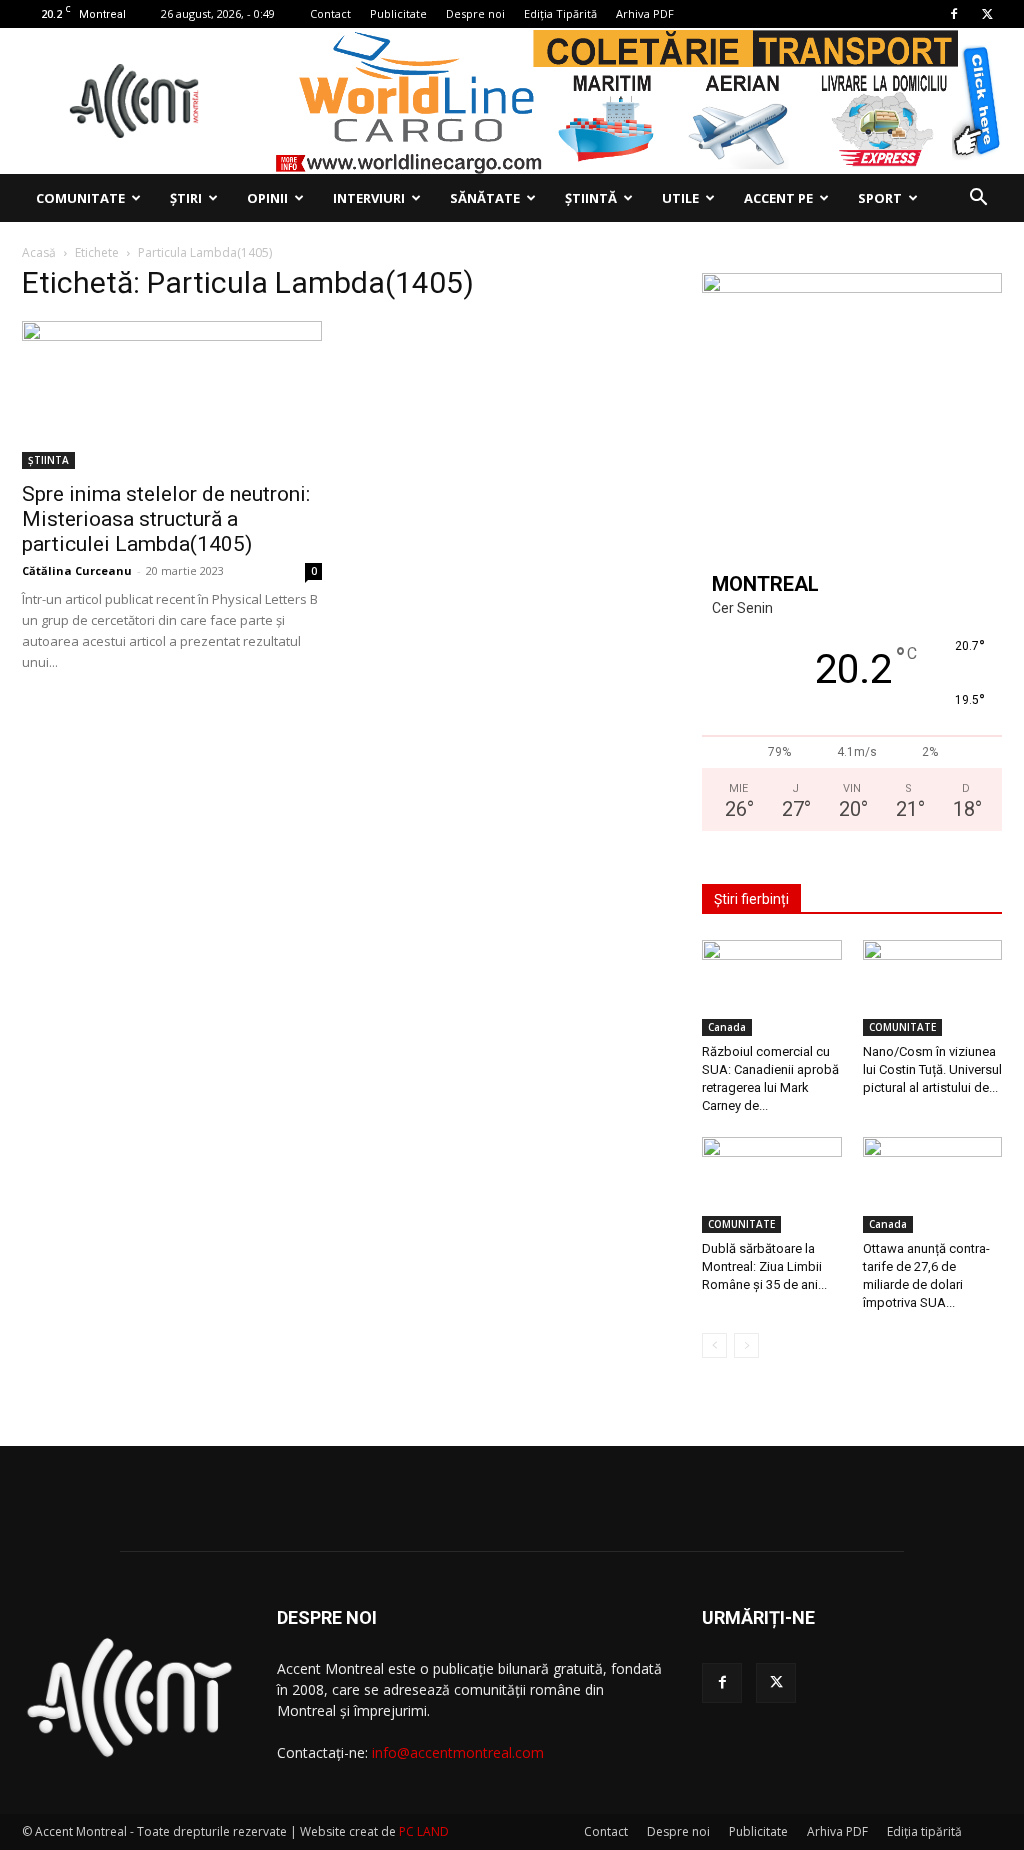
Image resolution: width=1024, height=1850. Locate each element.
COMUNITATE (80, 198)
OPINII (267, 198)
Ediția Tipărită (560, 13)
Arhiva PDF (645, 13)
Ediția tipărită (924, 1831)
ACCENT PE (778, 198)
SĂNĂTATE (485, 198)
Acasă (39, 252)
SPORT (880, 198)
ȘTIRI (186, 198)
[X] (987, 14)
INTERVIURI (369, 198)
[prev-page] (714, 1345)
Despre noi (475, 13)
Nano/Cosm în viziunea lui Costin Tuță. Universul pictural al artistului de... (932, 1069)
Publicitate (398, 13)
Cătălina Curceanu (77, 570)
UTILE (680, 198)
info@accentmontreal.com (458, 1752)
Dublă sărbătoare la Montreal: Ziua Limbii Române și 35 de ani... (764, 1266)
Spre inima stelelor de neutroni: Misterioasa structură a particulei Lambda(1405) (166, 519)
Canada (727, 1027)
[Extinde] (976, 299)
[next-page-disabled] (746, 1345)
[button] (978, 199)
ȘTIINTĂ (591, 198)
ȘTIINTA (48, 460)
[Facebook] (954, 14)
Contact (330, 13)
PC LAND (424, 1831)
